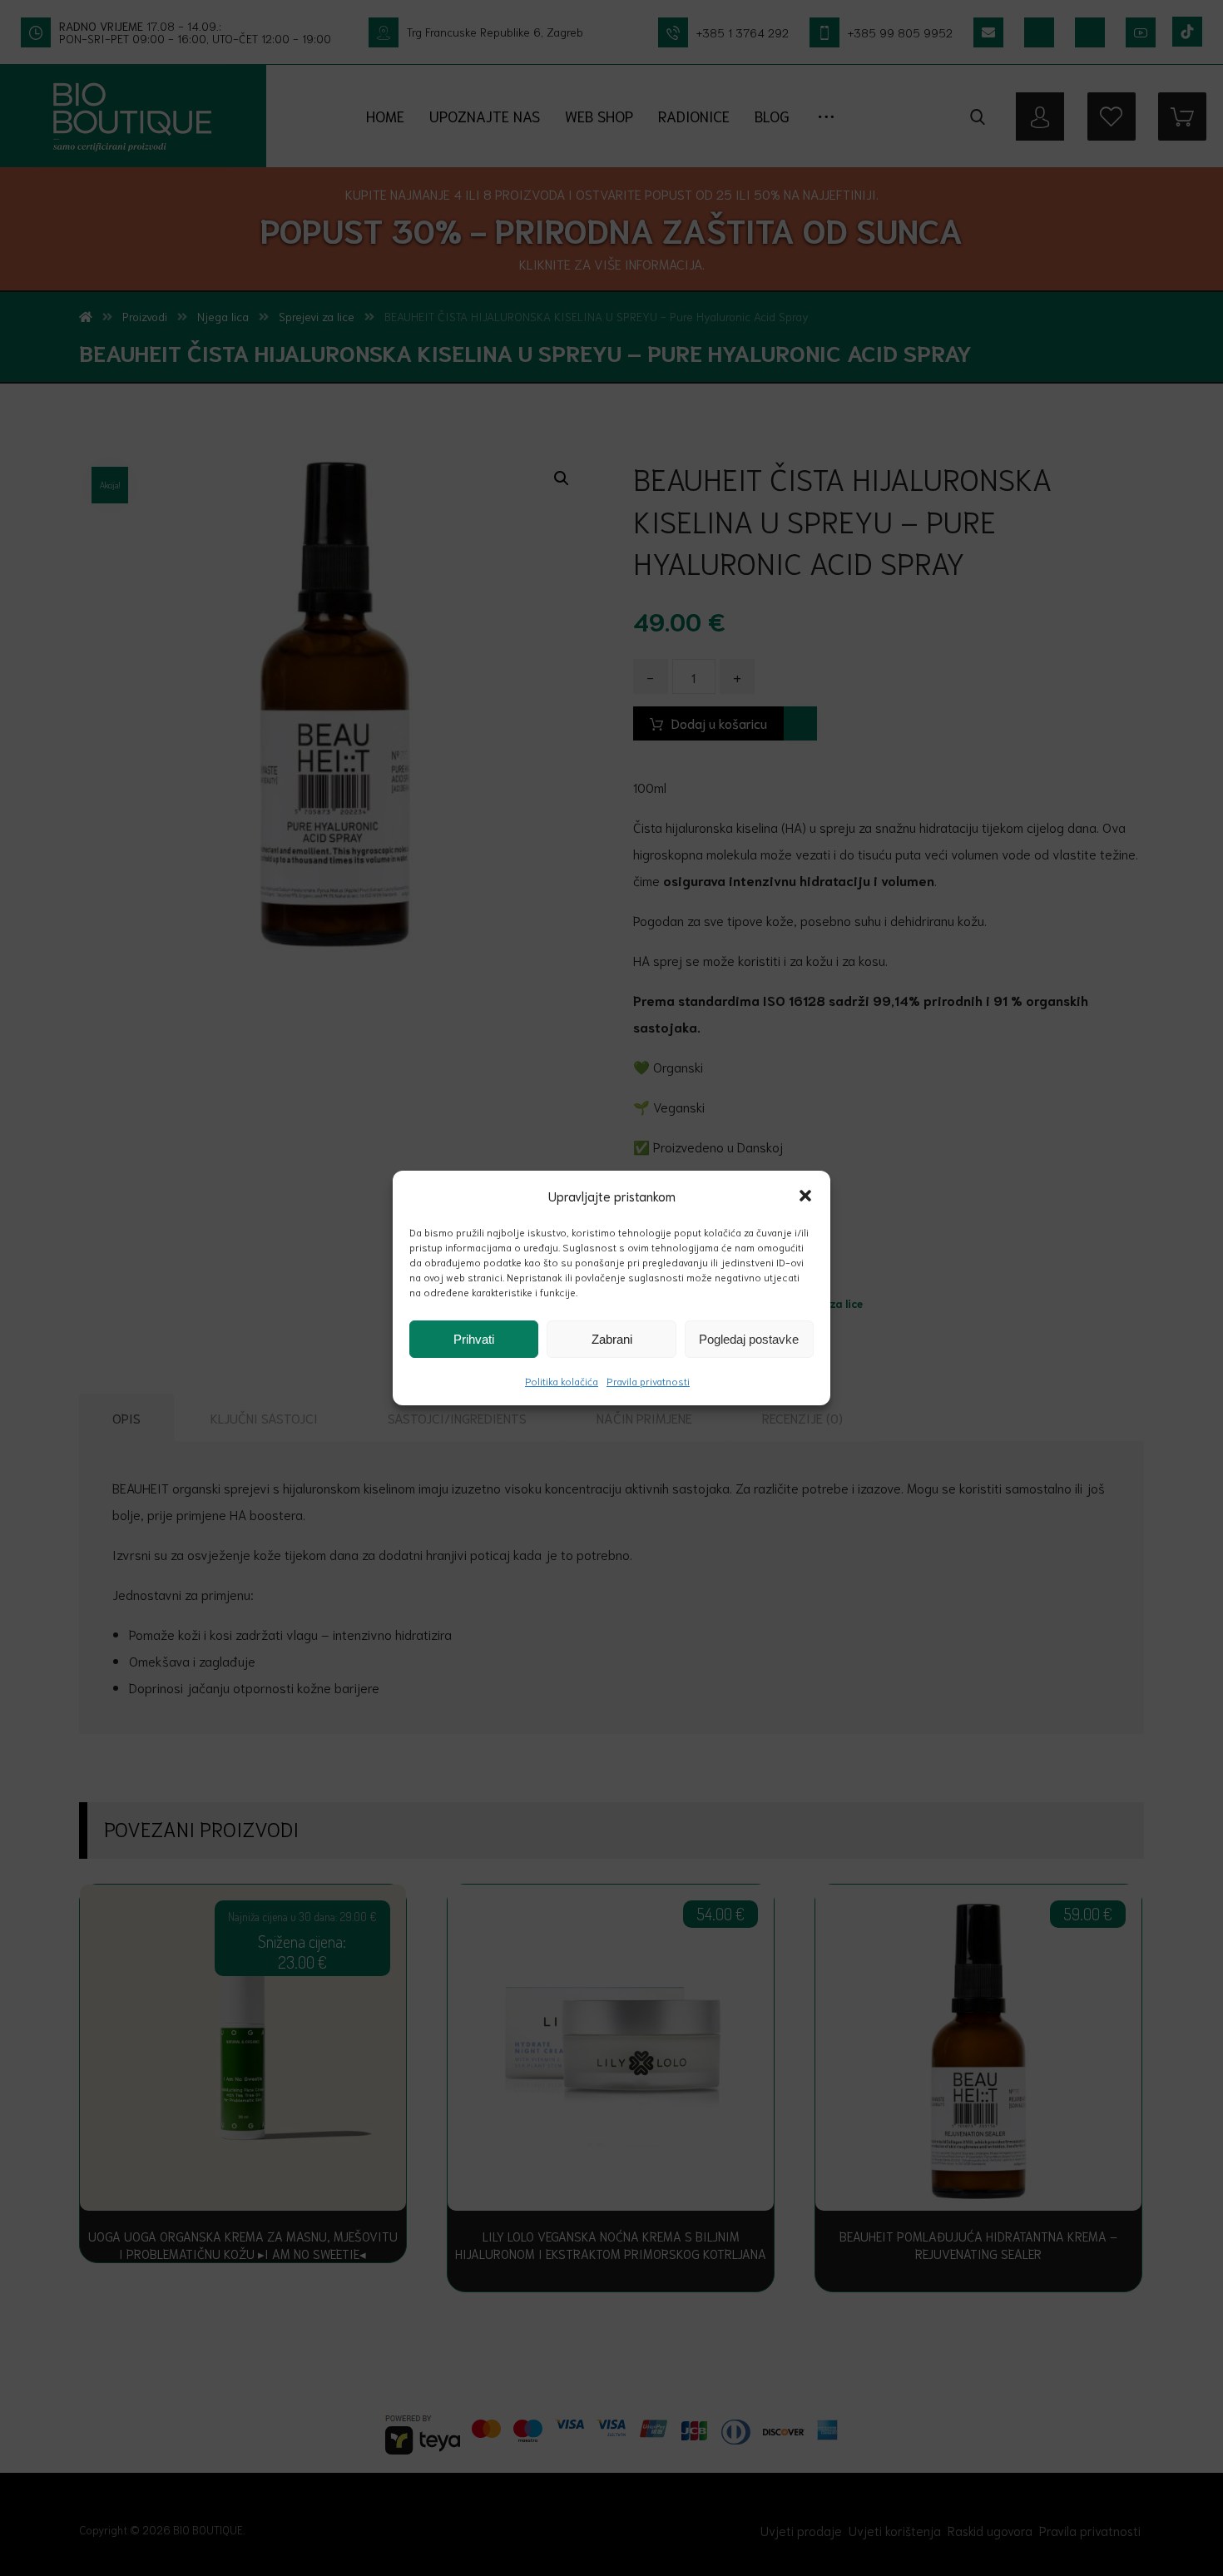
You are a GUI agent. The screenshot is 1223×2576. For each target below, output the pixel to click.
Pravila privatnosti (648, 1381)
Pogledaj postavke (749, 1339)
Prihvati (474, 1339)
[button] (805, 1196)
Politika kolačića (562, 1381)
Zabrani (612, 1339)
